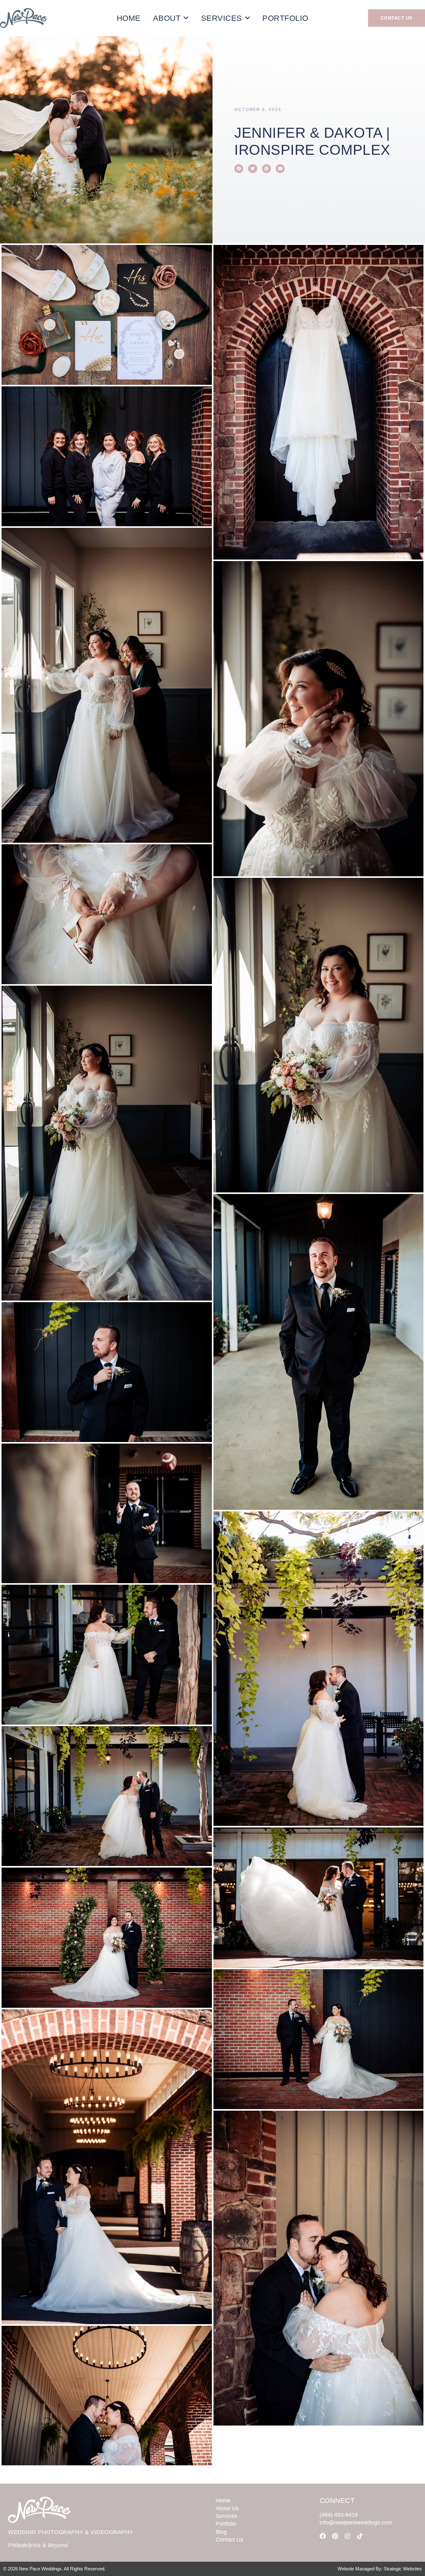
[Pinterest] (335, 2536)
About (167, 18)
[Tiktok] (360, 2536)
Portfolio (285, 18)
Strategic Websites (403, 2569)
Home (129, 18)
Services (222, 18)
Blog (221, 2532)
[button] (239, 169)
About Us (227, 2508)
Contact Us (229, 2540)
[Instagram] (348, 2536)
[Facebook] (323, 2536)
